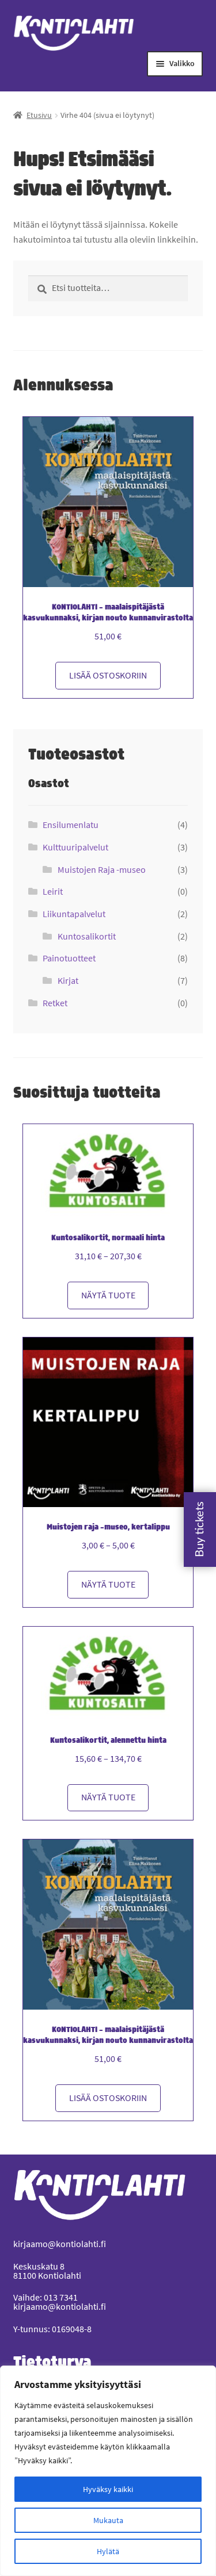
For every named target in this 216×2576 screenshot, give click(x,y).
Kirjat (68, 980)
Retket (55, 1003)
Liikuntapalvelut (74, 914)
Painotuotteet (69, 958)
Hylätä (108, 2551)
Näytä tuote (108, 1295)
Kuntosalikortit (87, 936)
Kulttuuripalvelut (75, 847)
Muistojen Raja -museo (102, 869)
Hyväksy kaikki (108, 2489)
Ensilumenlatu (71, 825)
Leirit (53, 891)
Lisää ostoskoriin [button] (108, 675)
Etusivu (39, 115)
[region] (108, 2471)
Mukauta (108, 2520)
